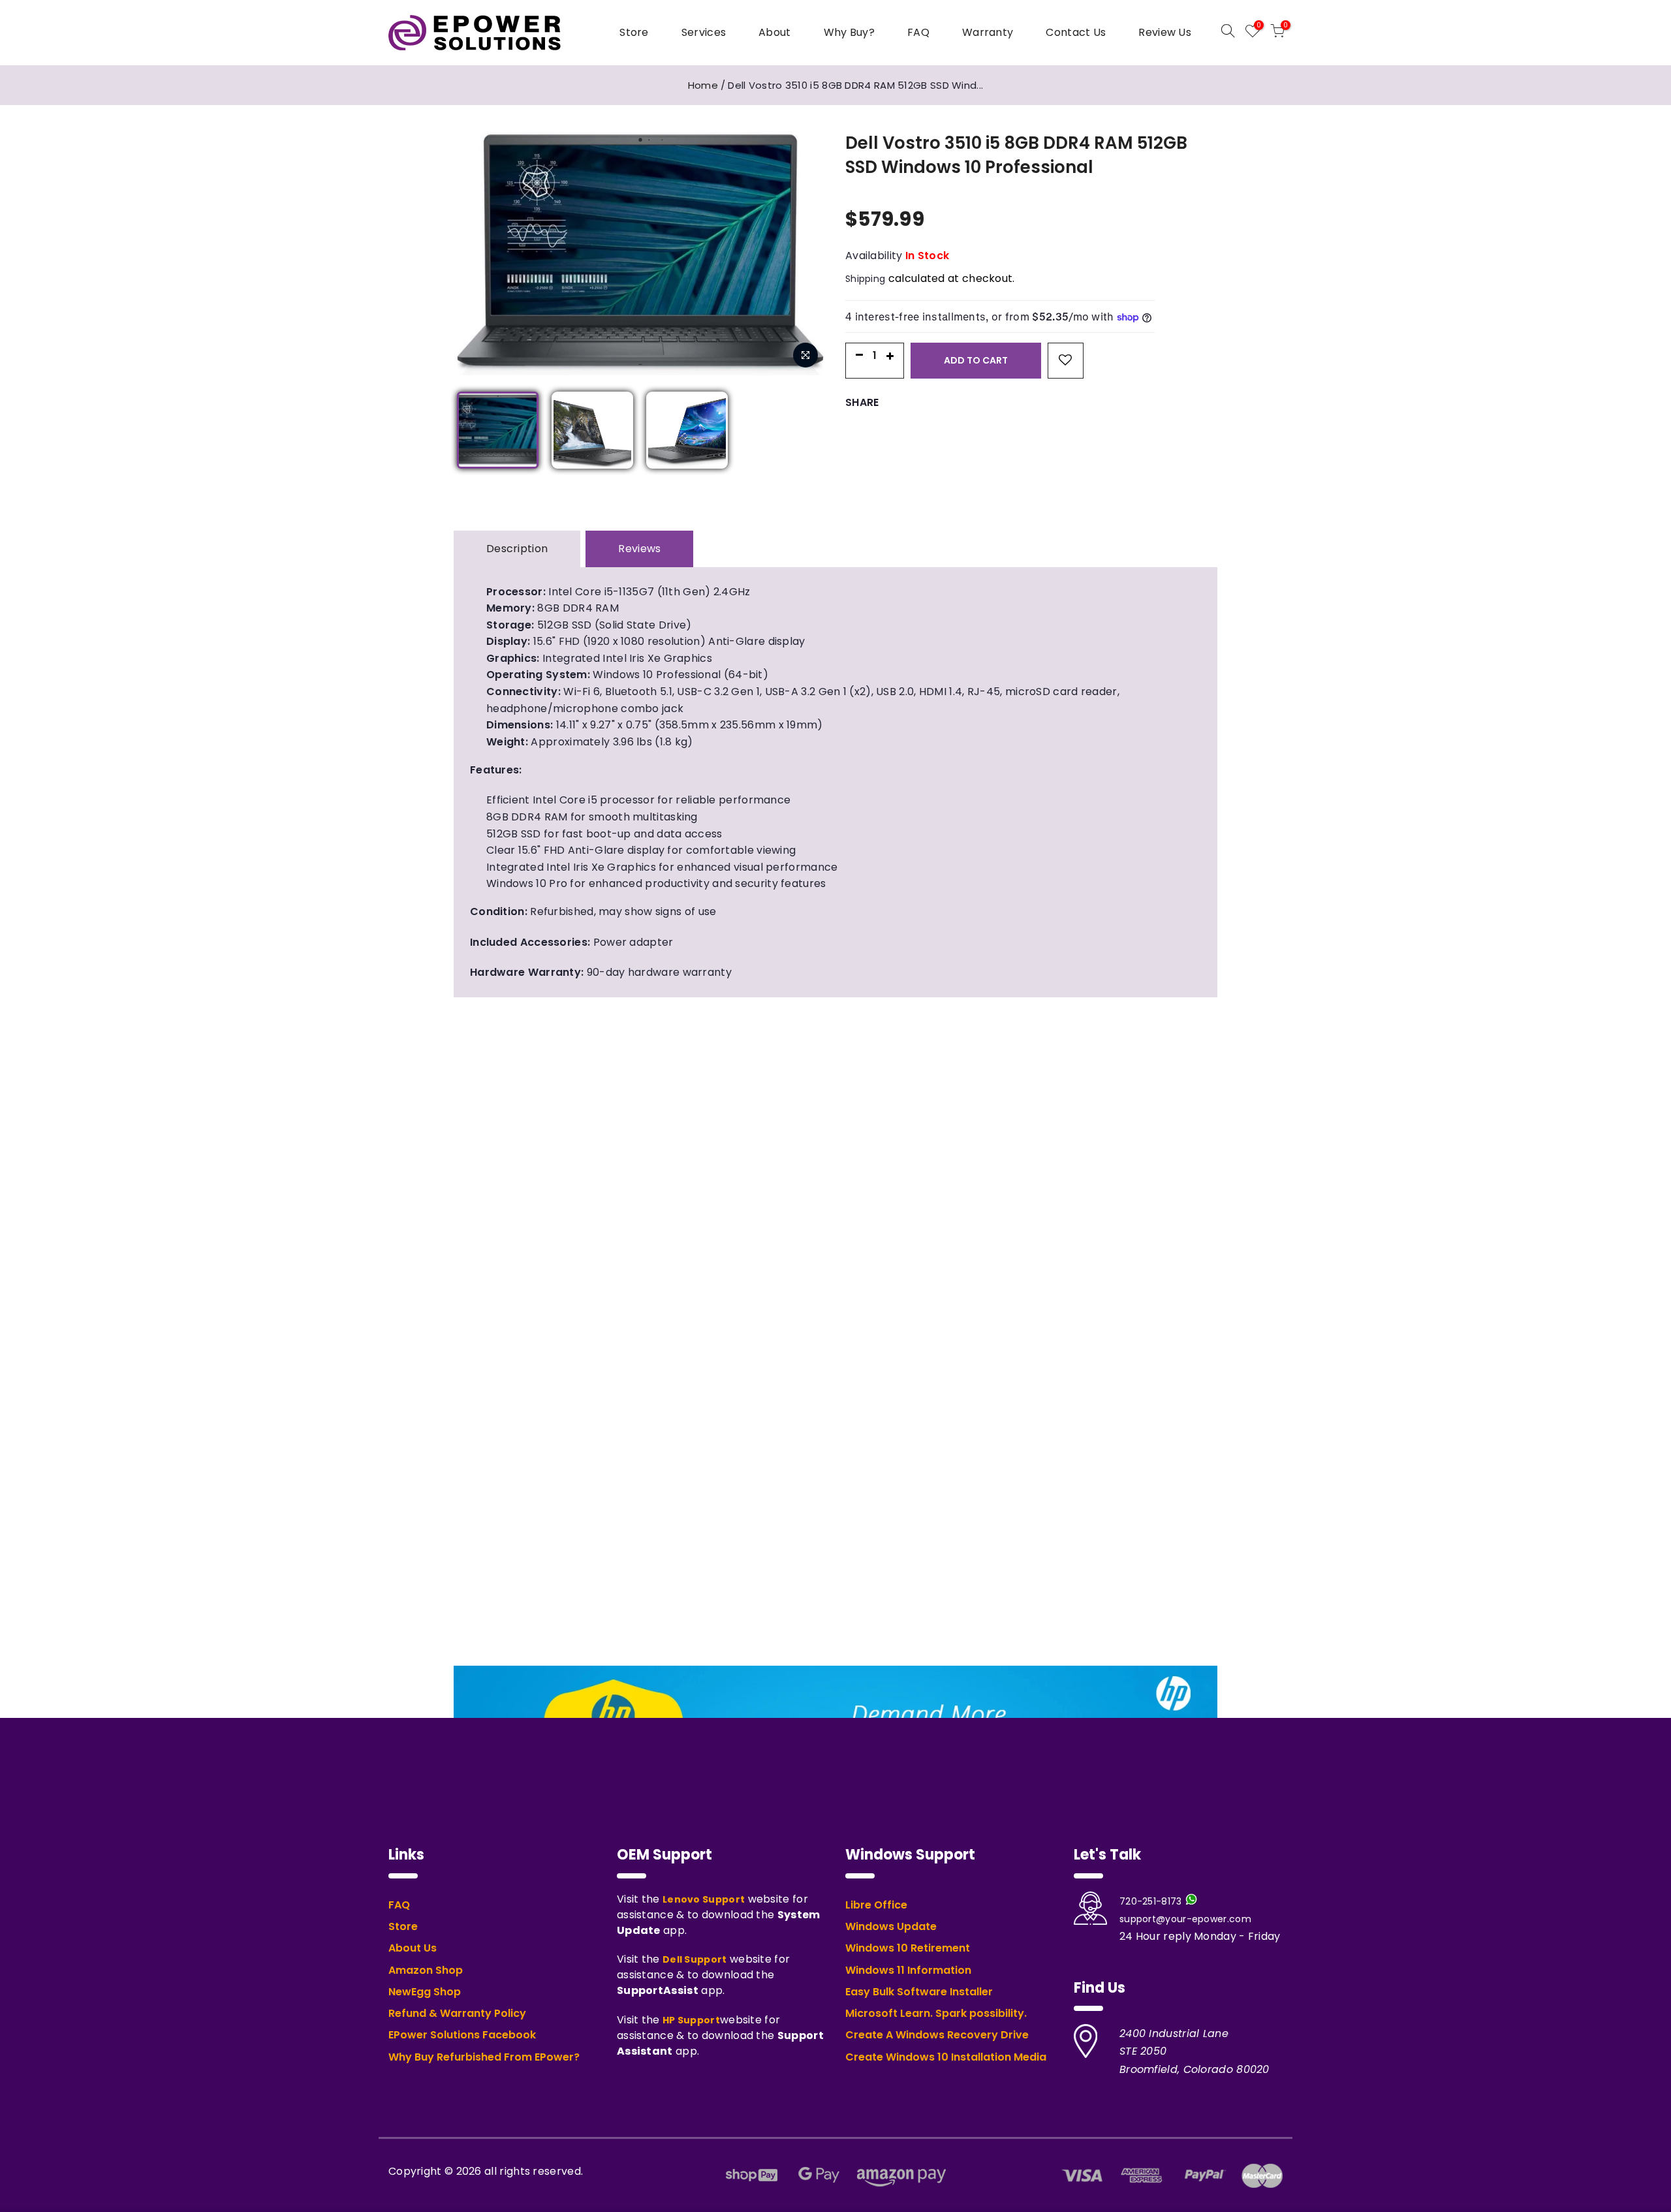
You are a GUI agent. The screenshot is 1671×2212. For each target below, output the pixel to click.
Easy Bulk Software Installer (919, 1992)
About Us (413, 1948)
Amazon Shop (426, 1971)
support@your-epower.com (1185, 1919)
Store (634, 32)
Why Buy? (849, 32)
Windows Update (891, 1927)
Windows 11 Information (908, 1971)
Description (517, 549)
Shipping (865, 279)
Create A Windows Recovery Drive (937, 2035)
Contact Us (1076, 32)
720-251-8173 (1151, 1901)
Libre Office (876, 1905)
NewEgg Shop (425, 1992)
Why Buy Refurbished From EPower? (484, 2057)
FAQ (918, 32)
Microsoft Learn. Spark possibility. (936, 2014)
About (775, 32)
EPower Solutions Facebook (462, 2035)
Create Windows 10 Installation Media (946, 2057)
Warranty (988, 32)
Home (703, 85)
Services (704, 32)
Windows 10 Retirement (908, 1948)
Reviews (639, 549)
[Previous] (460, 247)
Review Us (1165, 32)
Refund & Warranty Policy (457, 2014)
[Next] (819, 247)
